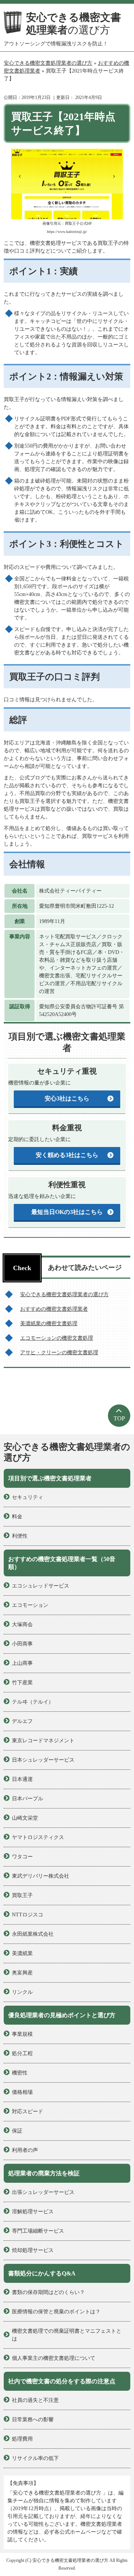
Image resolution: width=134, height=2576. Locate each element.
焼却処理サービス (33, 2250)
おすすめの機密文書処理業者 (54, 1309)
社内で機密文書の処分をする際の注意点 (62, 2381)
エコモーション (30, 1605)
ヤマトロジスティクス (38, 1837)
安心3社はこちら (67, 1098)
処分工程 (22, 2053)
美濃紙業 (22, 1953)
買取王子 (22, 1895)
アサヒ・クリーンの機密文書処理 (59, 1353)
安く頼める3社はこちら (67, 1155)
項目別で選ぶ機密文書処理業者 (50, 1478)
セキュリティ (28, 1497)
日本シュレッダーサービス (43, 1760)
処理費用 (22, 2439)
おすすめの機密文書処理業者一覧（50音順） (62, 1563)
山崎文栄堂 (25, 1818)
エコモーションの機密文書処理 (57, 1338)
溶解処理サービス (33, 2212)
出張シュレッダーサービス (43, 2192)
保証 (17, 2131)
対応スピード (28, 2112)
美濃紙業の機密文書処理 (49, 1324)
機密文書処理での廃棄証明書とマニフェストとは (67, 2335)
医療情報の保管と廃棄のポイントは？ (56, 2312)
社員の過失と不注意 (35, 2400)
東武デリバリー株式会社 (41, 1876)
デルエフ (22, 1721)
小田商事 (22, 1644)
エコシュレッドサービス (41, 1586)
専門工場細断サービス (38, 2231)
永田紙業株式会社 (33, 1934)
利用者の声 (25, 2150)
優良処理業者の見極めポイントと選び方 (62, 2015)
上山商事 (22, 1663)
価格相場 (22, 2092)
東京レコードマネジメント (43, 1741)
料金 (17, 1517)
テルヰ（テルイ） (33, 1702)
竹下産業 (22, 1683)
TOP (119, 1418)
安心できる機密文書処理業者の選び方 (64, 1295)
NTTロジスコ (28, 1915)
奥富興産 (22, 1973)
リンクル (22, 1992)
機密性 (20, 2073)
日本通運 (22, 1779)
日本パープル (28, 1799)
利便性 (20, 1536)
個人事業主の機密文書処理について (54, 2358)
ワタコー (22, 1857)
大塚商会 (22, 1625)
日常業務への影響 (33, 2420)
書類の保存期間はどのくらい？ (48, 2292)
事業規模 (22, 2034)
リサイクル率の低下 (35, 2458)
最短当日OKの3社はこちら (67, 1212)
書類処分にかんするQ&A (42, 2273)
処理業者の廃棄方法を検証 (44, 2173)
